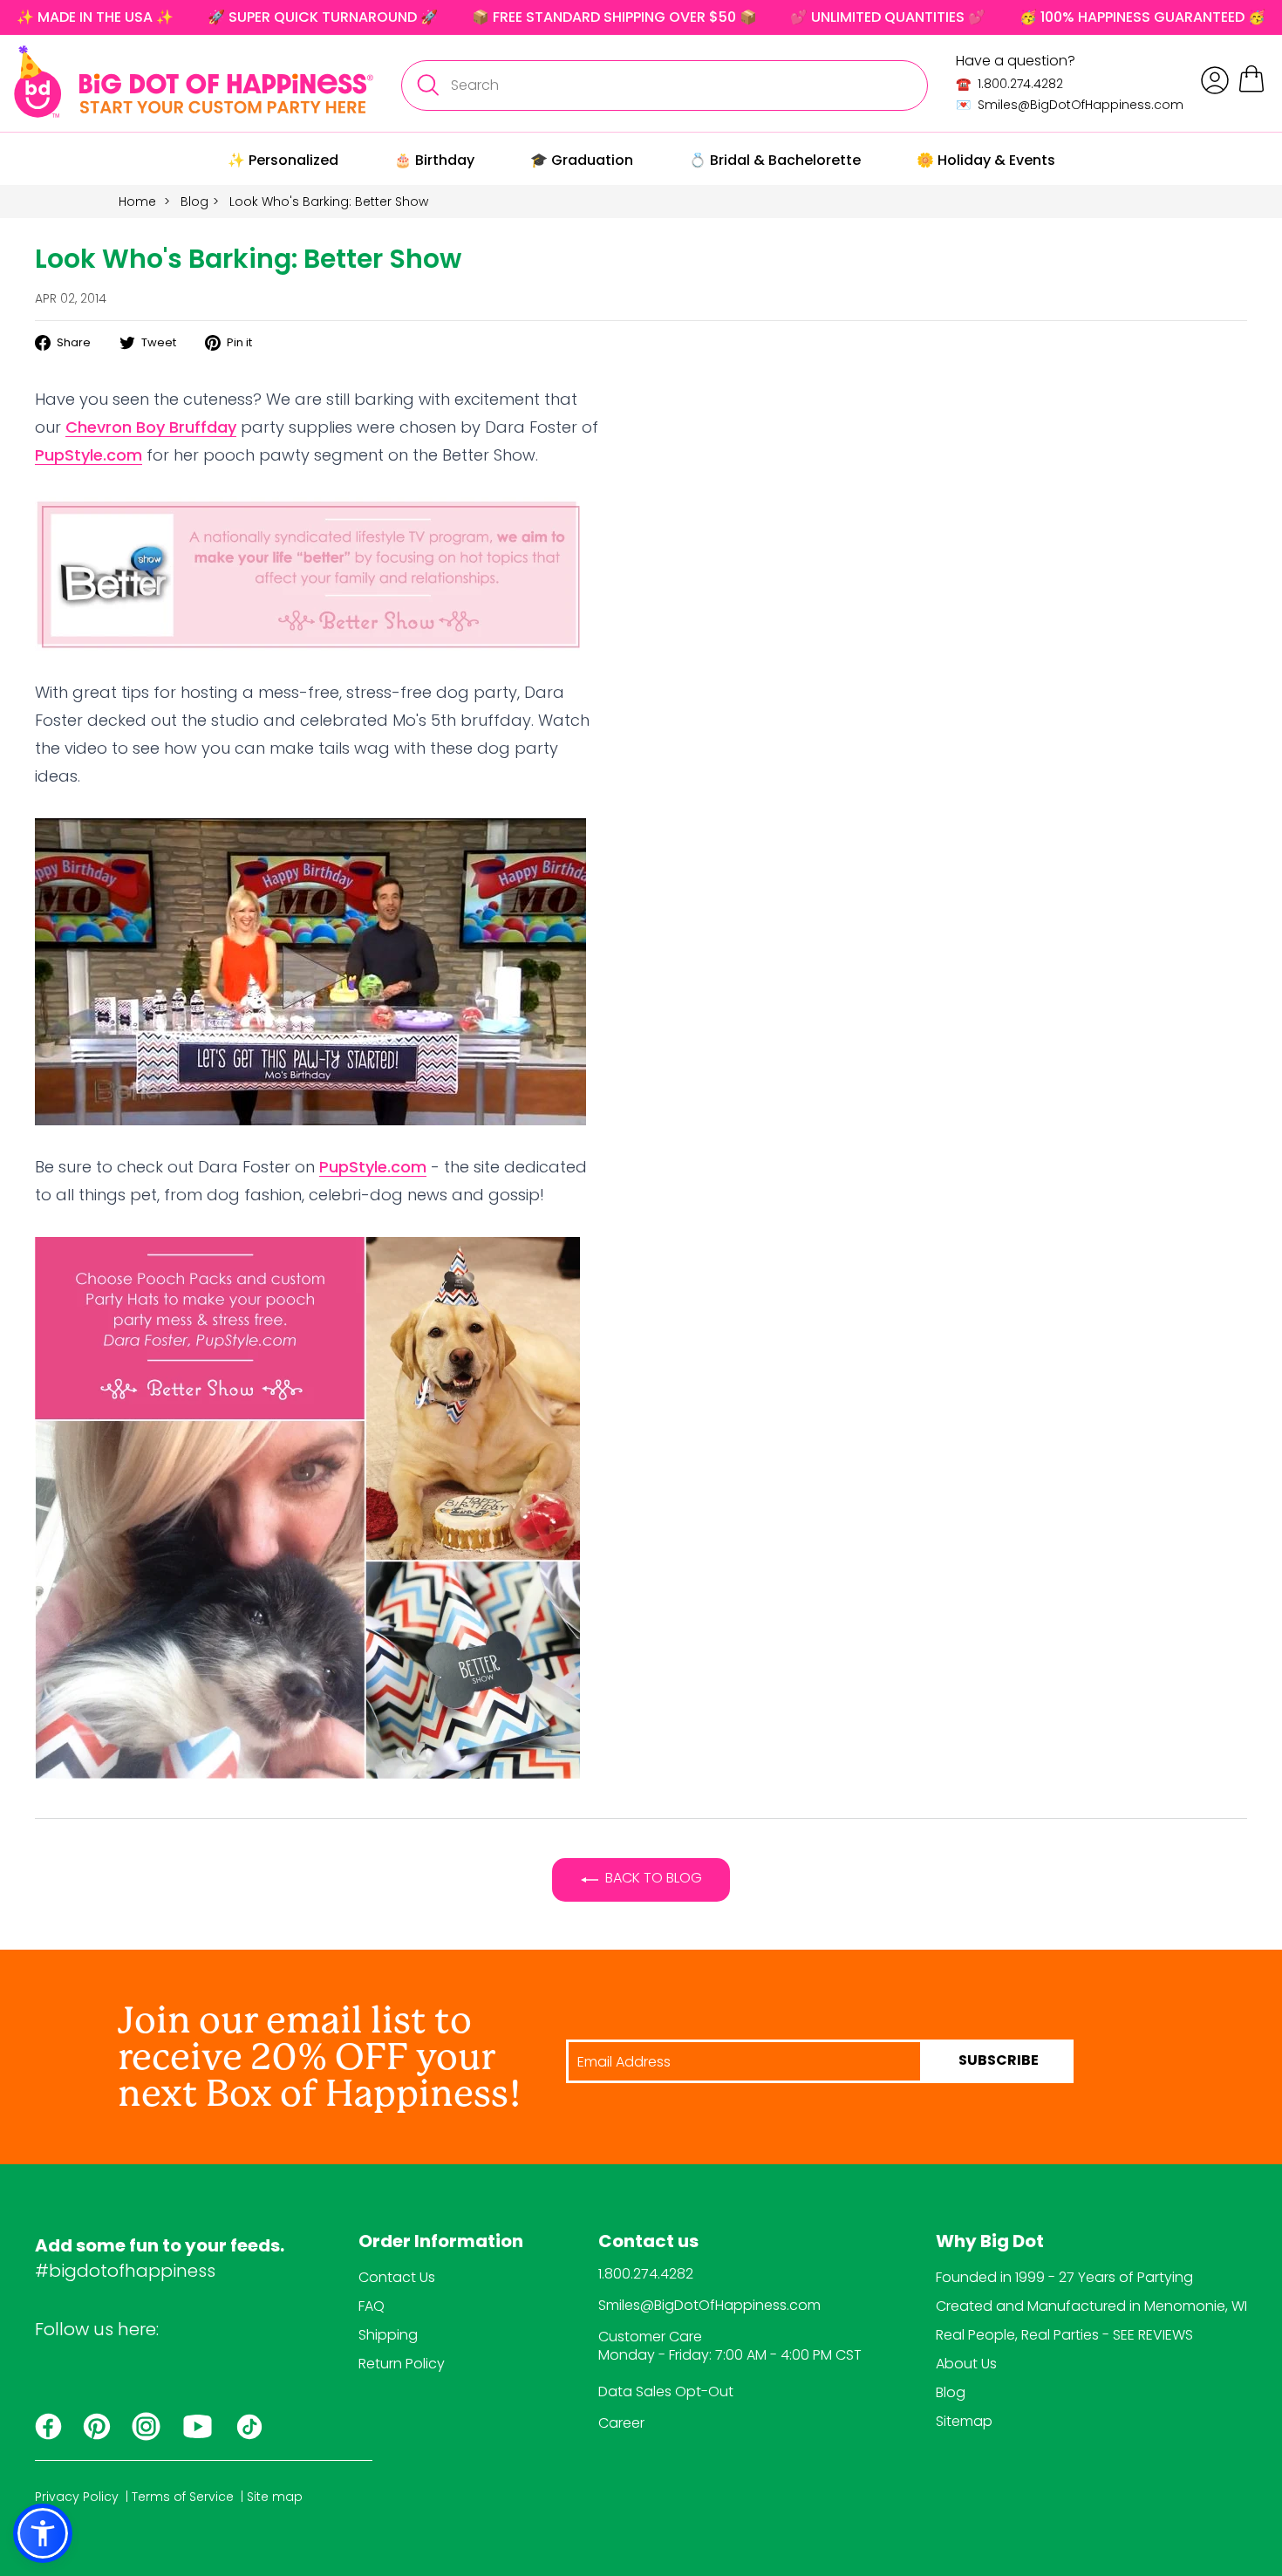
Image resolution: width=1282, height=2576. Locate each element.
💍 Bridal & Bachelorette (775, 160)
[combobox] (665, 85)
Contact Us (397, 2277)
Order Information (441, 2243)
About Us (966, 2364)
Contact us (648, 2243)
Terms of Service (183, 2497)
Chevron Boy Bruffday (151, 427)
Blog (194, 202)
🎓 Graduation (582, 160)
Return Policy (402, 2364)
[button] (43, 2533)
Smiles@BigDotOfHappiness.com (709, 2305)
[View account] (1215, 80)
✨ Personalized (283, 160)
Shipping (388, 2335)
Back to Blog (654, 1878)
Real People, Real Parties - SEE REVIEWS (1064, 2335)
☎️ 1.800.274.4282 (1009, 84)
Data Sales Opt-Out (666, 2392)
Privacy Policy (77, 2497)
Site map (275, 2497)
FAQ (372, 2306)
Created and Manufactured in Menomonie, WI (1091, 2306)
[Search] (427, 85)
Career (621, 2423)
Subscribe (999, 2061)
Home (137, 202)
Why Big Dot (990, 2243)
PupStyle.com (89, 455)
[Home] (194, 82)
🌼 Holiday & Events (986, 160)
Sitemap (964, 2421)
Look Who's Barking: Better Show (329, 202)
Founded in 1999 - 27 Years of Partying (1064, 2277)
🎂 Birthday (434, 160)
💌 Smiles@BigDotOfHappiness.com (1070, 105)
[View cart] (1251, 89)
